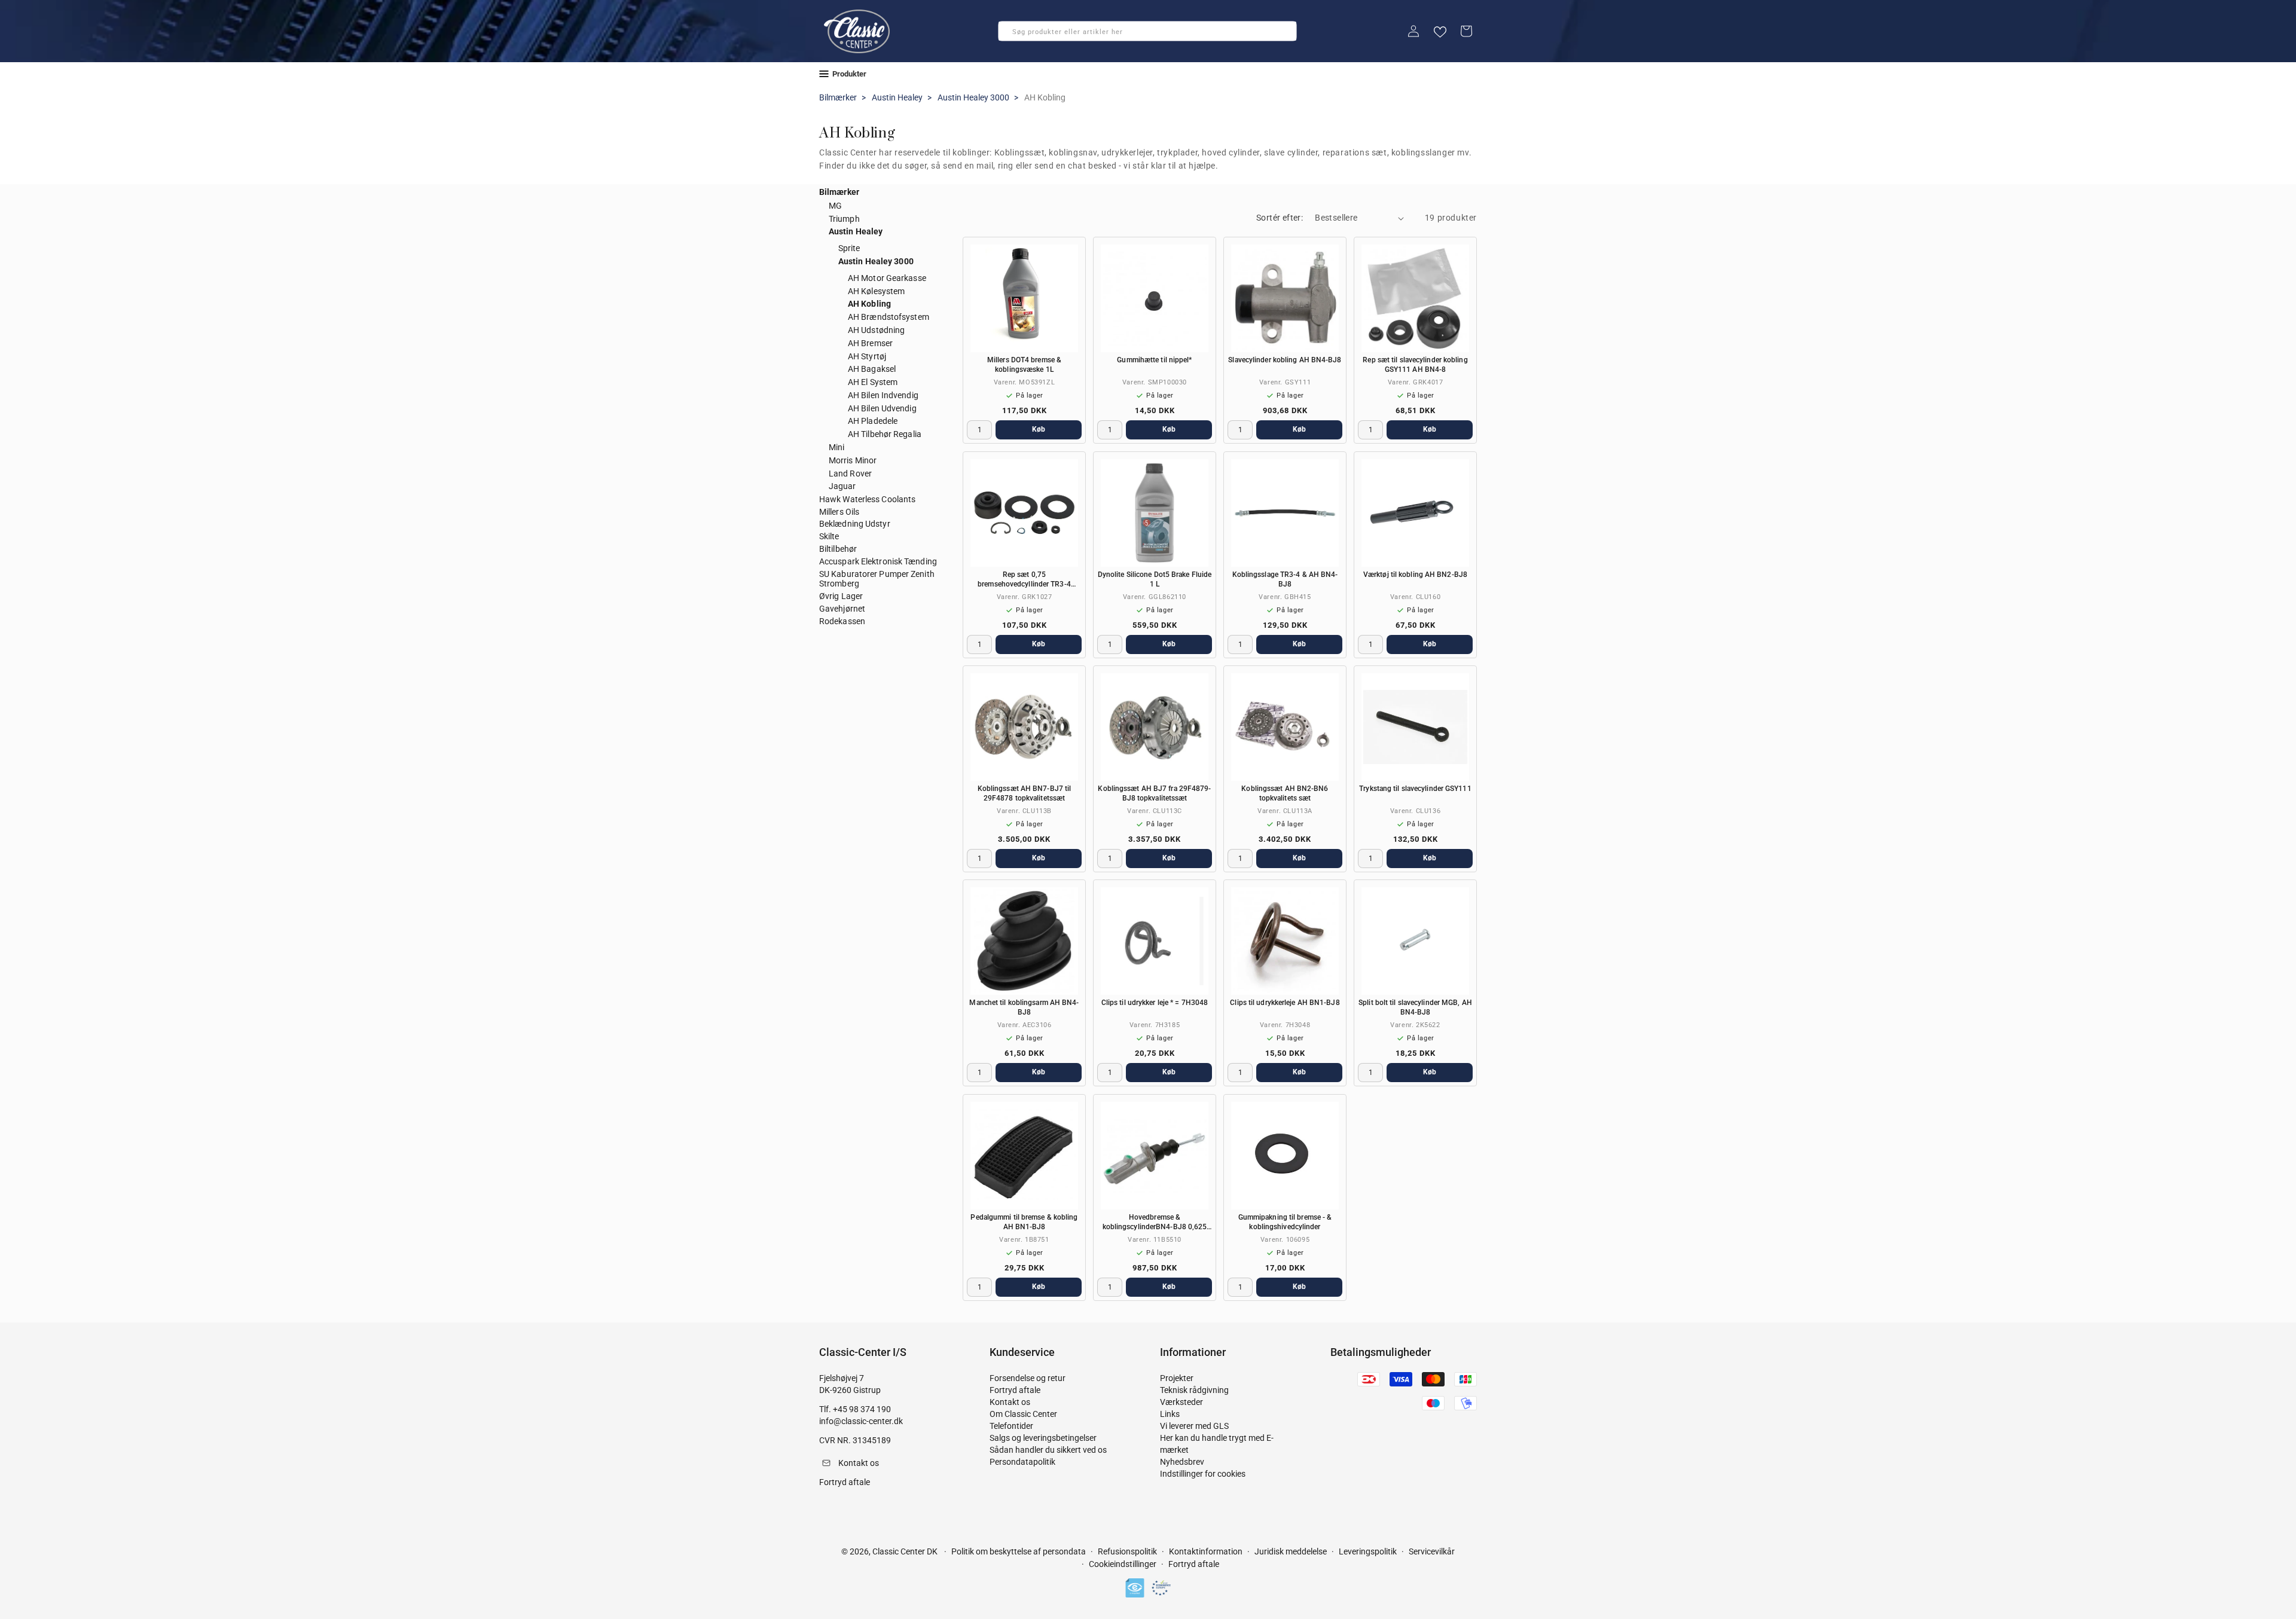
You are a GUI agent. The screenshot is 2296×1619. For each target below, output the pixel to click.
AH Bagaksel (872, 369)
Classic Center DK (905, 1551)
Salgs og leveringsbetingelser (1043, 1438)
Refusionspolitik (1127, 1551)
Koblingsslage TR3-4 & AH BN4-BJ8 (1285, 579)
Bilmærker (838, 97)
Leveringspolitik (1368, 1551)
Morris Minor (853, 460)
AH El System (873, 382)
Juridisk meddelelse (1291, 1551)
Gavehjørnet (842, 609)
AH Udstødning (876, 330)
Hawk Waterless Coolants (867, 499)
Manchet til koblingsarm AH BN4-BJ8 (1024, 1007)
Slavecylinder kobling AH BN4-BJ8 (1285, 360)
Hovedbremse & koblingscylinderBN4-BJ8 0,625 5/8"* (1155, 1222)
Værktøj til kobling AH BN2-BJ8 (1415, 575)
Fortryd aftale (1015, 1390)
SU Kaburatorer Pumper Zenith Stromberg (877, 579)
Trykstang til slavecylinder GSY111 (1415, 789)
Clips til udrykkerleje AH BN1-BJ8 (1285, 1003)
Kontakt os (1010, 1402)
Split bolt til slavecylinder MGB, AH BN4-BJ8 (1415, 1007)
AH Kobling (869, 304)
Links (1170, 1414)
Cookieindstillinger (1123, 1565)
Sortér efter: (1280, 218)
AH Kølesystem (876, 291)
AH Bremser (870, 343)
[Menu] (824, 74)
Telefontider (1011, 1426)
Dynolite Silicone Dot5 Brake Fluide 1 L (1155, 579)
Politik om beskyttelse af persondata (1019, 1551)
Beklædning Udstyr (855, 524)
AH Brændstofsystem (889, 317)
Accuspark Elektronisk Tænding (878, 561)
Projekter (1177, 1378)
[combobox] (1147, 31)
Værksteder (1181, 1402)
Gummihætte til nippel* (1154, 360)
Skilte (829, 536)
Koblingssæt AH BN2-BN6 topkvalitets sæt (1285, 793)
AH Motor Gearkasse (887, 278)
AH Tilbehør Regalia (885, 434)
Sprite (849, 248)
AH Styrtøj (867, 356)
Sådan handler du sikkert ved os (1048, 1450)
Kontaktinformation (1206, 1551)
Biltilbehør (838, 549)
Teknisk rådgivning (1194, 1390)
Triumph (844, 219)
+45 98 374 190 (862, 1409)
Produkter (849, 74)
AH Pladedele (873, 421)
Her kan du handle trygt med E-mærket (1217, 1444)
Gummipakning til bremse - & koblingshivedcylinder (1285, 1222)
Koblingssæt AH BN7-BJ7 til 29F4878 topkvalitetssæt (1025, 793)
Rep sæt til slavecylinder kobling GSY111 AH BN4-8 (1415, 365)
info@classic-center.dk (861, 1421)
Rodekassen (842, 621)
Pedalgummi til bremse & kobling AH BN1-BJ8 (1024, 1222)
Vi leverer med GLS (1194, 1426)
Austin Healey (897, 97)
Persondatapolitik (1022, 1462)
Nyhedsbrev (1182, 1462)
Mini (836, 447)
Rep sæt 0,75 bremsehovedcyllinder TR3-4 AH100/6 (1024, 580)
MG (835, 206)
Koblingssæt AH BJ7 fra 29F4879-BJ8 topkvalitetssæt (1154, 793)
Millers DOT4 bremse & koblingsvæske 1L (1024, 365)
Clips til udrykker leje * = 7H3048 (1155, 1003)
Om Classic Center (1023, 1414)
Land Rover (850, 474)
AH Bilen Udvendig (882, 408)
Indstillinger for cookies (1203, 1474)
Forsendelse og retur (1028, 1378)
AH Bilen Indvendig (883, 395)
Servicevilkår (1432, 1551)
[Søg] (1011, 35)
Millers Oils (839, 512)
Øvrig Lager (841, 596)
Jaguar (842, 486)
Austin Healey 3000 (973, 97)
